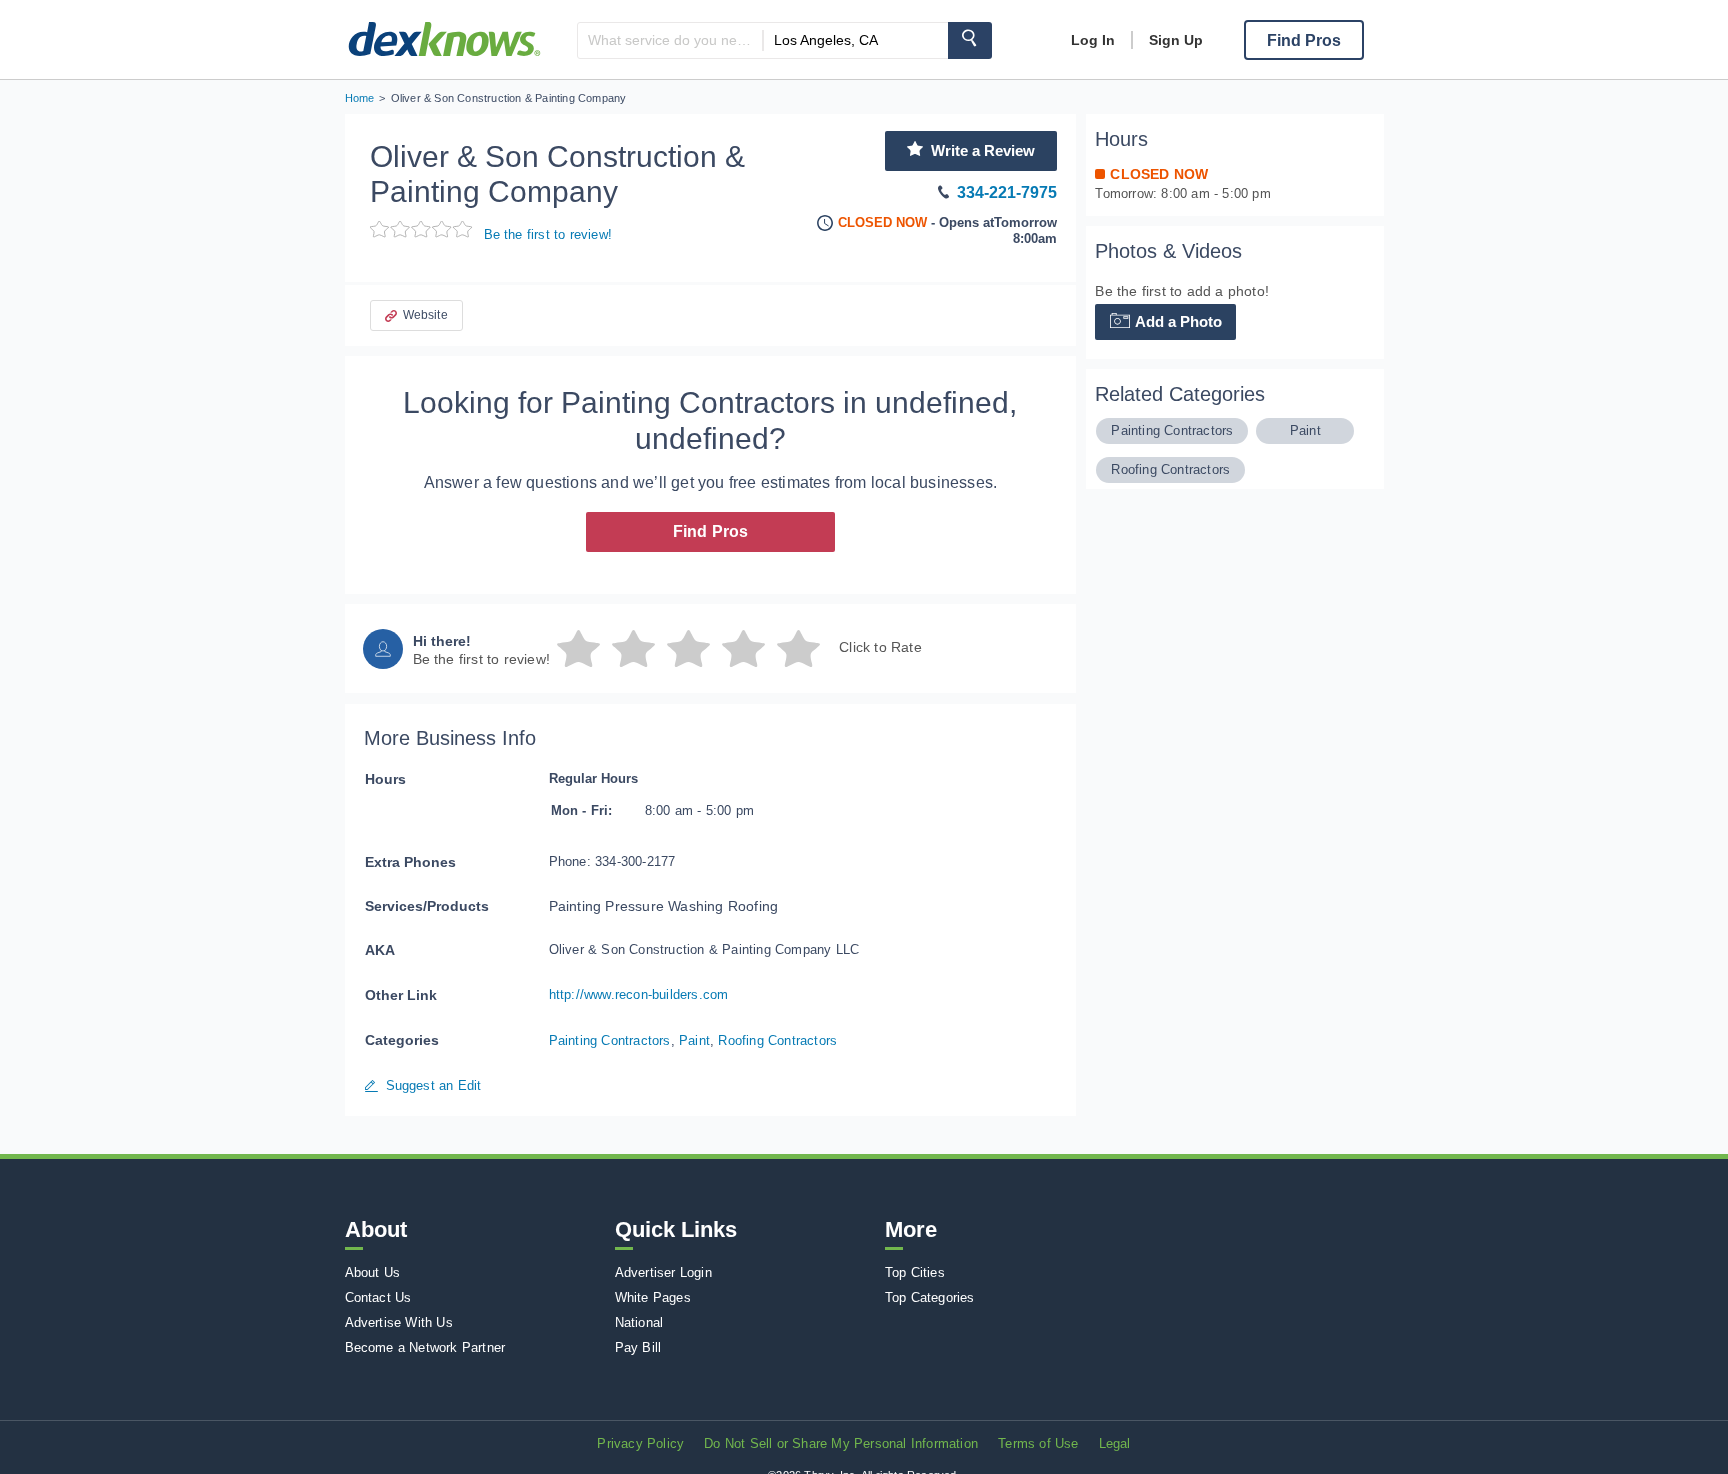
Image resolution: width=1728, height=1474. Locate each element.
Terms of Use (1038, 1443)
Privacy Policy (640, 1443)
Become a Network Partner (425, 1347)
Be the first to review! (548, 234)
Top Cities (915, 1272)
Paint (694, 1040)
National (639, 1322)
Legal (1115, 1443)
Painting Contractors (610, 1040)
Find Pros (711, 531)
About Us (373, 1272)
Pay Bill (638, 1347)
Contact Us (378, 1297)
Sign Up (1176, 40)
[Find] (970, 40)
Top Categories (930, 1297)
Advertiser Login (663, 1272)
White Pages (653, 1297)
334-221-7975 (1007, 192)
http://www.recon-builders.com (639, 994)
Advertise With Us (399, 1322)
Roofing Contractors (777, 1040)
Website (425, 315)
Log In (1093, 40)
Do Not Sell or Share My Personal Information (841, 1443)
